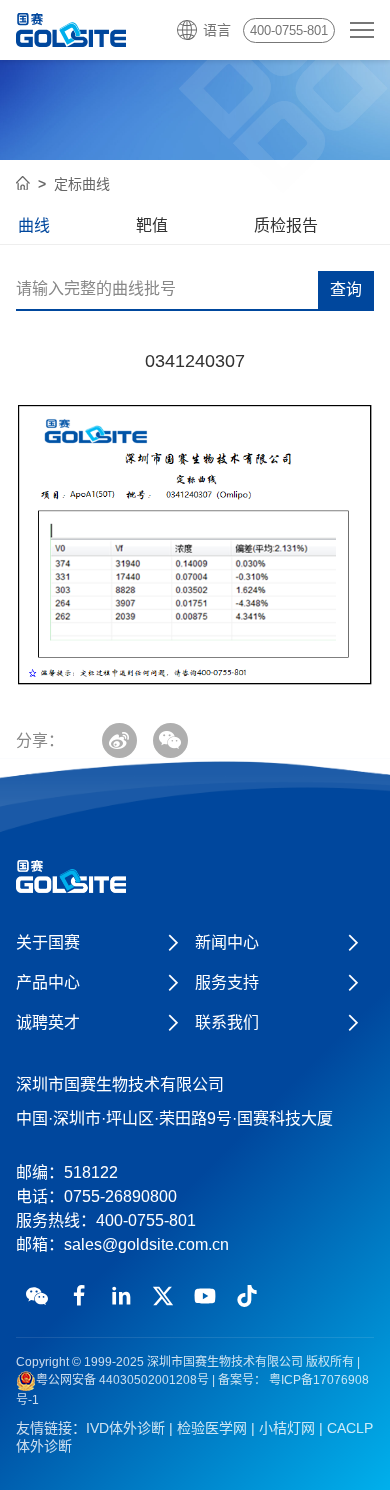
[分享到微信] (170, 740)
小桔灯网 (287, 1428)
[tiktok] (247, 1296)
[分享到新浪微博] (119, 740)
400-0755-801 (289, 30)
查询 (346, 289)
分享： (40, 740)
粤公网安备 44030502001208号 (122, 1380)
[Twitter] (163, 1296)
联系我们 (227, 1022)
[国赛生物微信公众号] (37, 1296)
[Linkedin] (121, 1296)
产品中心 (48, 982)
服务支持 (227, 982)
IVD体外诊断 (125, 1428)
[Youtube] (205, 1296)
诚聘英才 (48, 1022)
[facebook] (79, 1296)
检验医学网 (212, 1428)
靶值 (152, 225)
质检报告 (286, 225)
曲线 (34, 225)
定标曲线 (82, 184)
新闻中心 (227, 942)
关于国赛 (48, 942)
